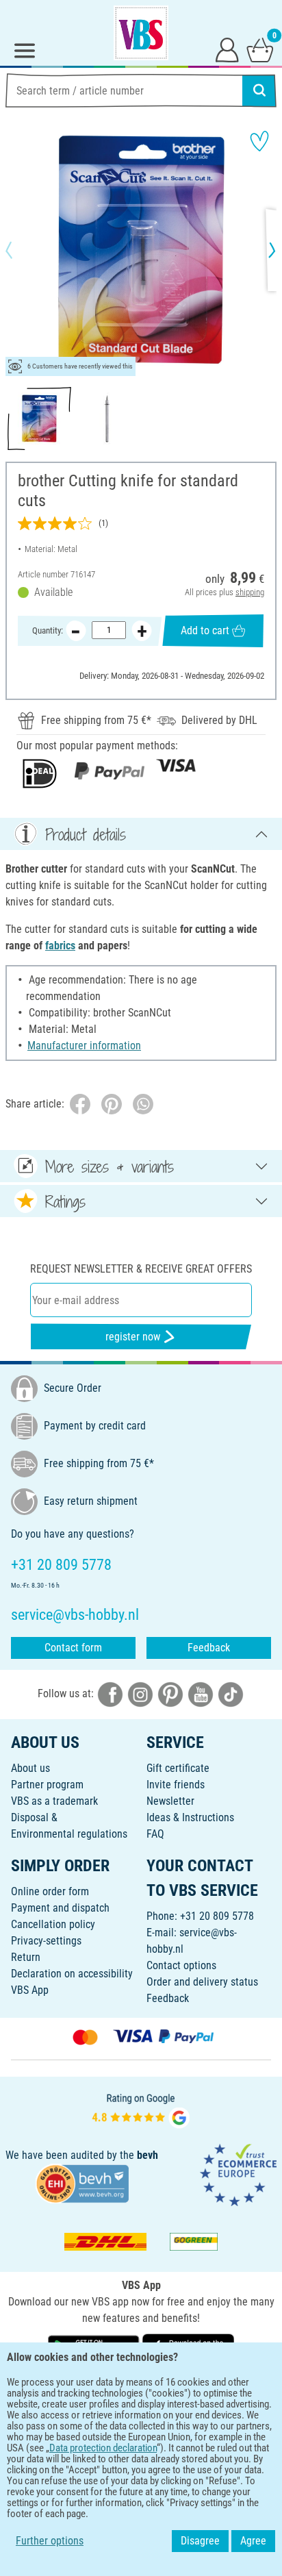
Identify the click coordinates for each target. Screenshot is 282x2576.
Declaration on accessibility (72, 1974)
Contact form (73, 1648)
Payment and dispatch (60, 1908)
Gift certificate (178, 1768)
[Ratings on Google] (141, 2109)
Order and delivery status (202, 1982)
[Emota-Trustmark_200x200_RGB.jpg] (238, 2174)
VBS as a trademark (54, 1801)
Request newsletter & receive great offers (141, 1269)
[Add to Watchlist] (259, 141)
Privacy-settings (46, 1941)
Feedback (209, 1648)
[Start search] (259, 90)
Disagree (200, 2541)
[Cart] (260, 49)
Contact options (181, 1965)
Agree (253, 2541)
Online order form (50, 1891)
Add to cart (205, 630)
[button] (21, 250)
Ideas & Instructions (190, 1817)
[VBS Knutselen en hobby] (141, 33)
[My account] (227, 49)
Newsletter (170, 1801)
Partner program (47, 1785)
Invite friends (176, 1785)
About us (30, 1768)
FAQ (155, 1834)
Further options (50, 2541)
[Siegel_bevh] (82, 2183)
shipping (250, 592)
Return (26, 1957)
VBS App (30, 1990)
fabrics (60, 946)
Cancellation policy (53, 1924)
